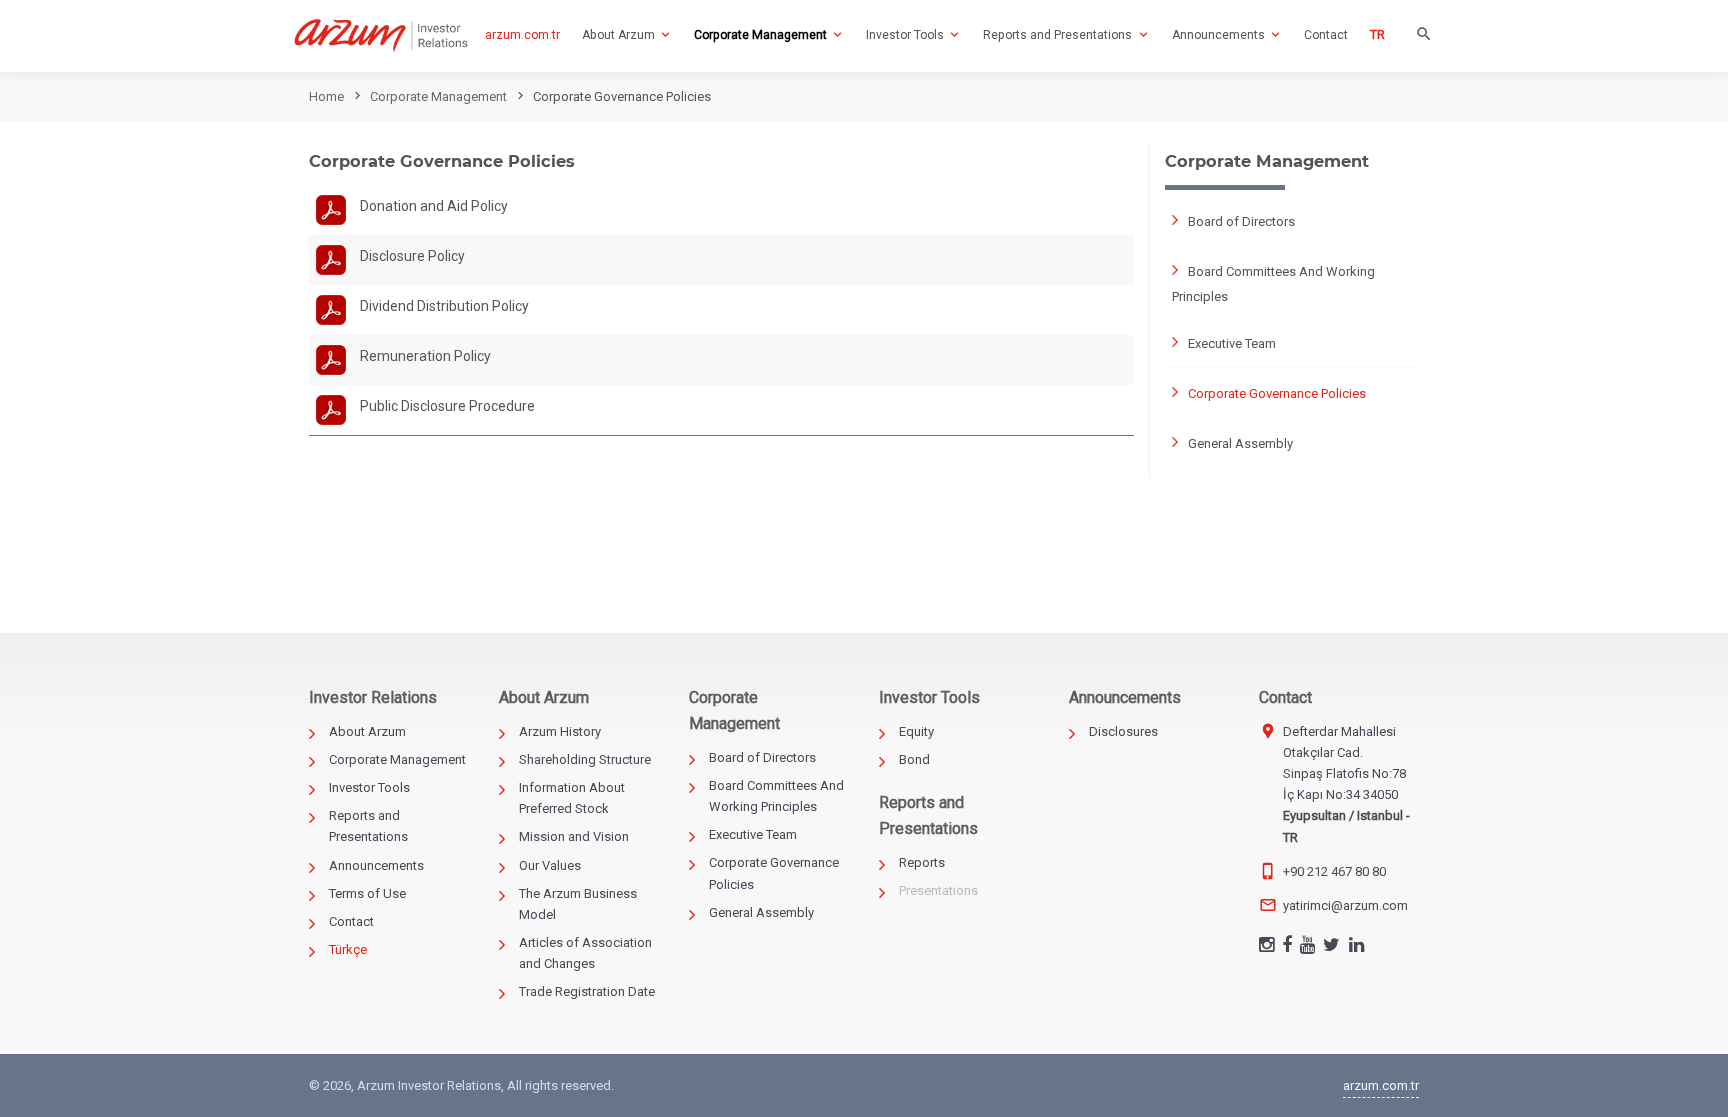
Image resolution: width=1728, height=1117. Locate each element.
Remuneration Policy (425, 356)
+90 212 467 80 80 (1334, 871)
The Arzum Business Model (578, 904)
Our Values (550, 865)
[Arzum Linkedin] (1356, 946)
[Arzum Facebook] (1287, 946)
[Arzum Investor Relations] (381, 36)
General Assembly (1240, 443)
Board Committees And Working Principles (1273, 283)
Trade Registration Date (587, 991)
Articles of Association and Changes (585, 953)
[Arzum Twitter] (1331, 946)
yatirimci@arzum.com (1345, 905)
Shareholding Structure (585, 759)
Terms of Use (367, 893)
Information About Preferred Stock (572, 798)
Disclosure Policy (412, 256)
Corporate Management (438, 96)
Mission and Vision (574, 836)
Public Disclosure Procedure (447, 406)
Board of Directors (1241, 221)
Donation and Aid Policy (434, 206)
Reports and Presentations (368, 826)
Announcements (376, 865)
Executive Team (1232, 343)
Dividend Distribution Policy (444, 306)
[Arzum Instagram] (1266, 946)
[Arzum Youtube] (1307, 946)
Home (326, 96)
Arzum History (560, 731)
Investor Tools (369, 787)
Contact (351, 921)
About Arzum (367, 731)
